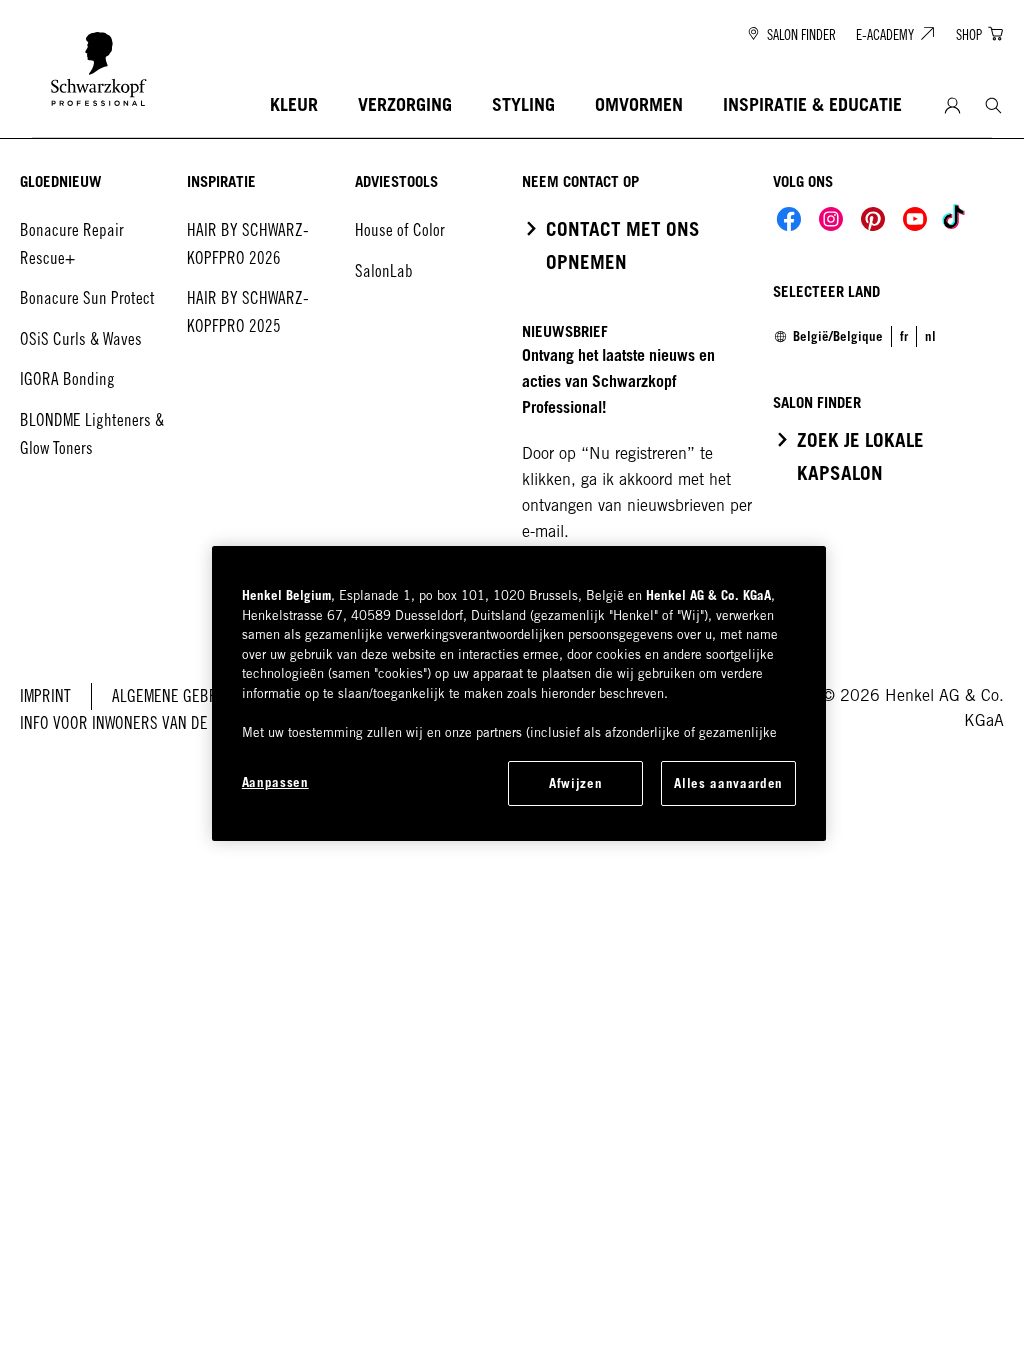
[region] (519, 693)
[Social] (789, 219)
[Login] (952, 105)
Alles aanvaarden (728, 783)
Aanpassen (275, 782)
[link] (904, 336)
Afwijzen (575, 783)
